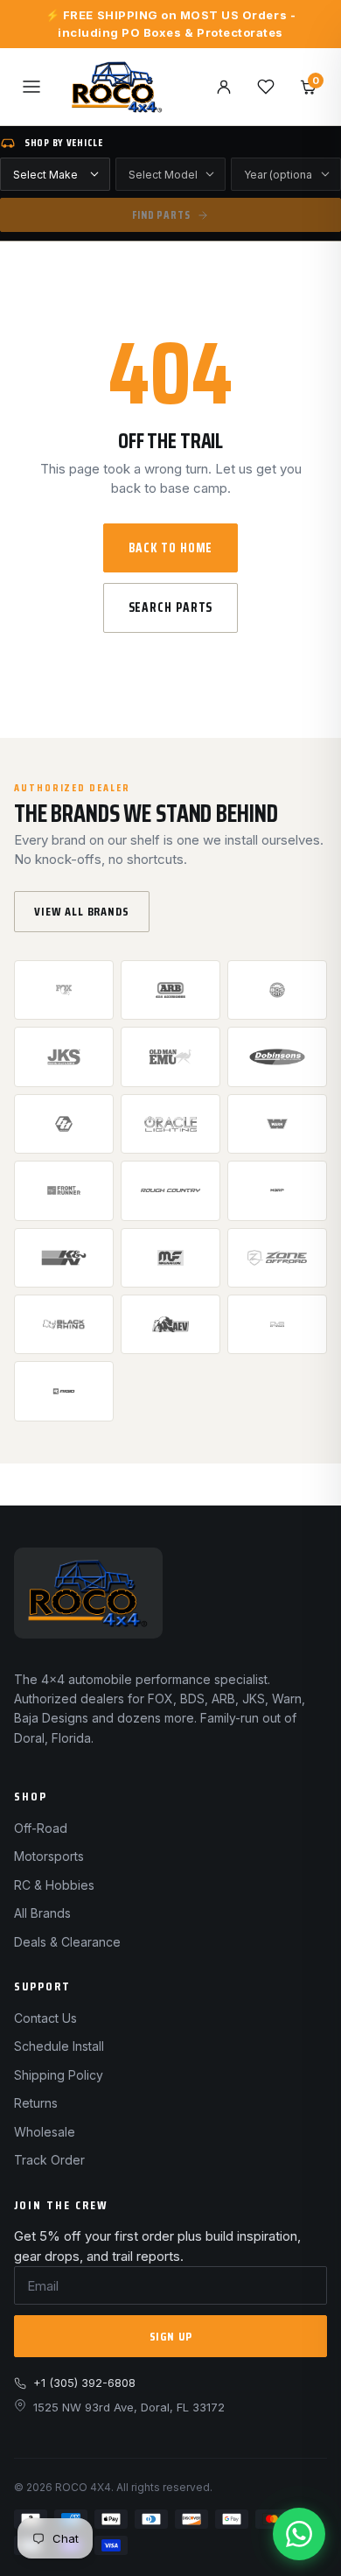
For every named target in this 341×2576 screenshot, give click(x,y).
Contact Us (45, 2018)
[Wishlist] (266, 87)
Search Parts (171, 607)
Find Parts (161, 215)
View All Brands (82, 911)
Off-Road (41, 1828)
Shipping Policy (59, 2075)
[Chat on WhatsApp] (299, 2534)
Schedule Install (59, 2046)
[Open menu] (31, 87)
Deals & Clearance (67, 1942)
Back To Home (171, 548)
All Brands (42, 1913)
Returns (36, 2103)
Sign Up (171, 2336)
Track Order (49, 2160)
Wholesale (45, 2132)
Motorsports (49, 1856)
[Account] (224, 87)
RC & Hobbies (54, 1885)
